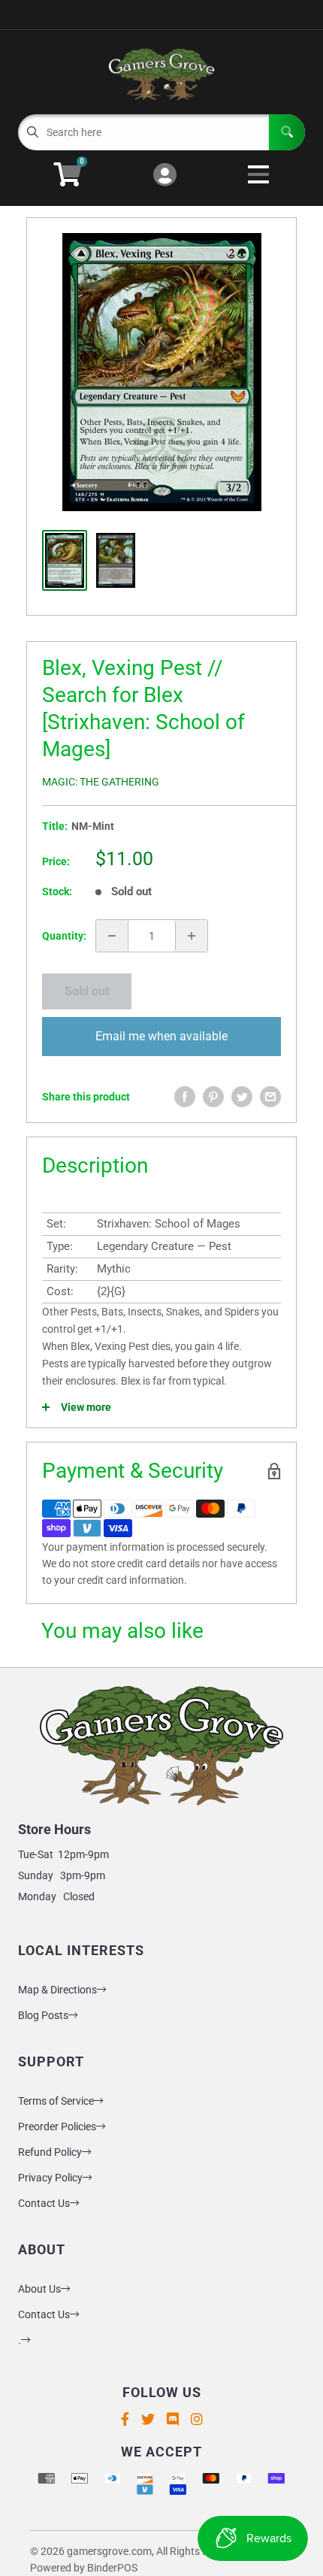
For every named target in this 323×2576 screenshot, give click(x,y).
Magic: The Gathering (101, 782)
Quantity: (64, 936)
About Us (39, 2289)
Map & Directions (57, 1990)
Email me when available (161, 1036)
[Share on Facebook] (185, 1097)
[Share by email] (270, 1097)
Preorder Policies (57, 2126)
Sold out (87, 991)
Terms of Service (56, 2101)
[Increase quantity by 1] (192, 936)
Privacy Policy (50, 2178)
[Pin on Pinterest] (213, 1097)
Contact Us (44, 2203)
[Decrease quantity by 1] (112, 936)
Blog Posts (43, 2015)
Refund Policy (50, 2152)
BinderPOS (112, 2568)
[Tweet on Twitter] (242, 1097)
